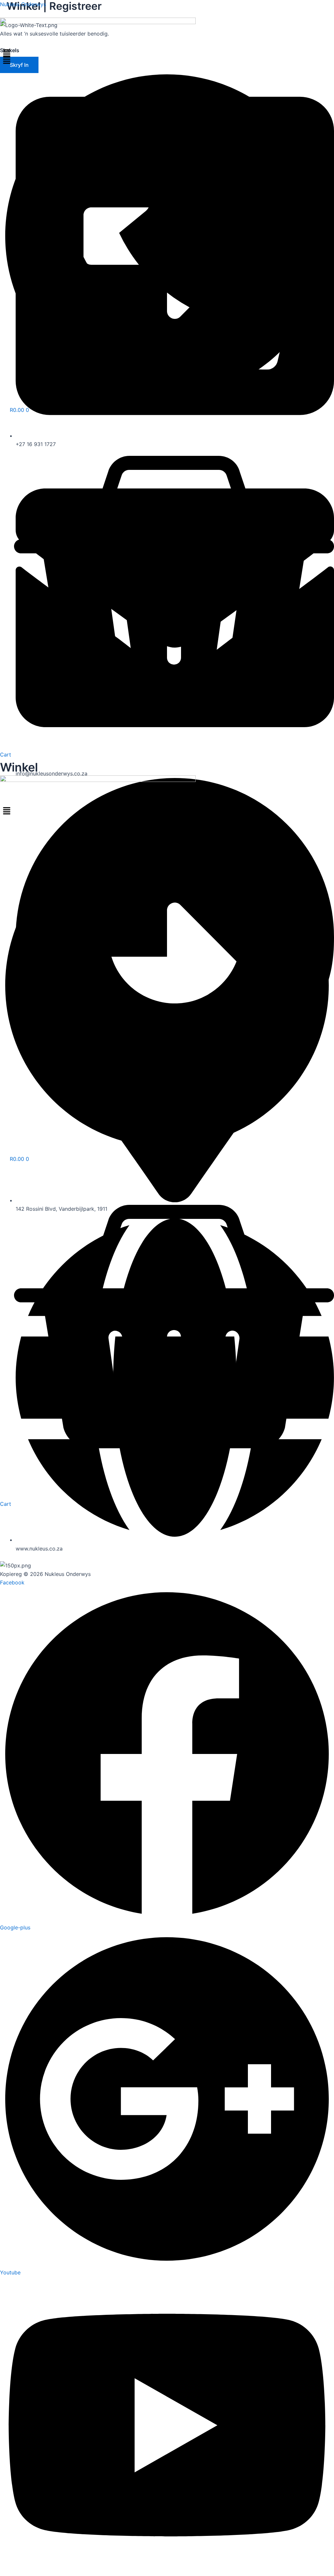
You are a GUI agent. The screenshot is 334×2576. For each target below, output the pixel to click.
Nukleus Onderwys (23, 4)
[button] (167, 60)
